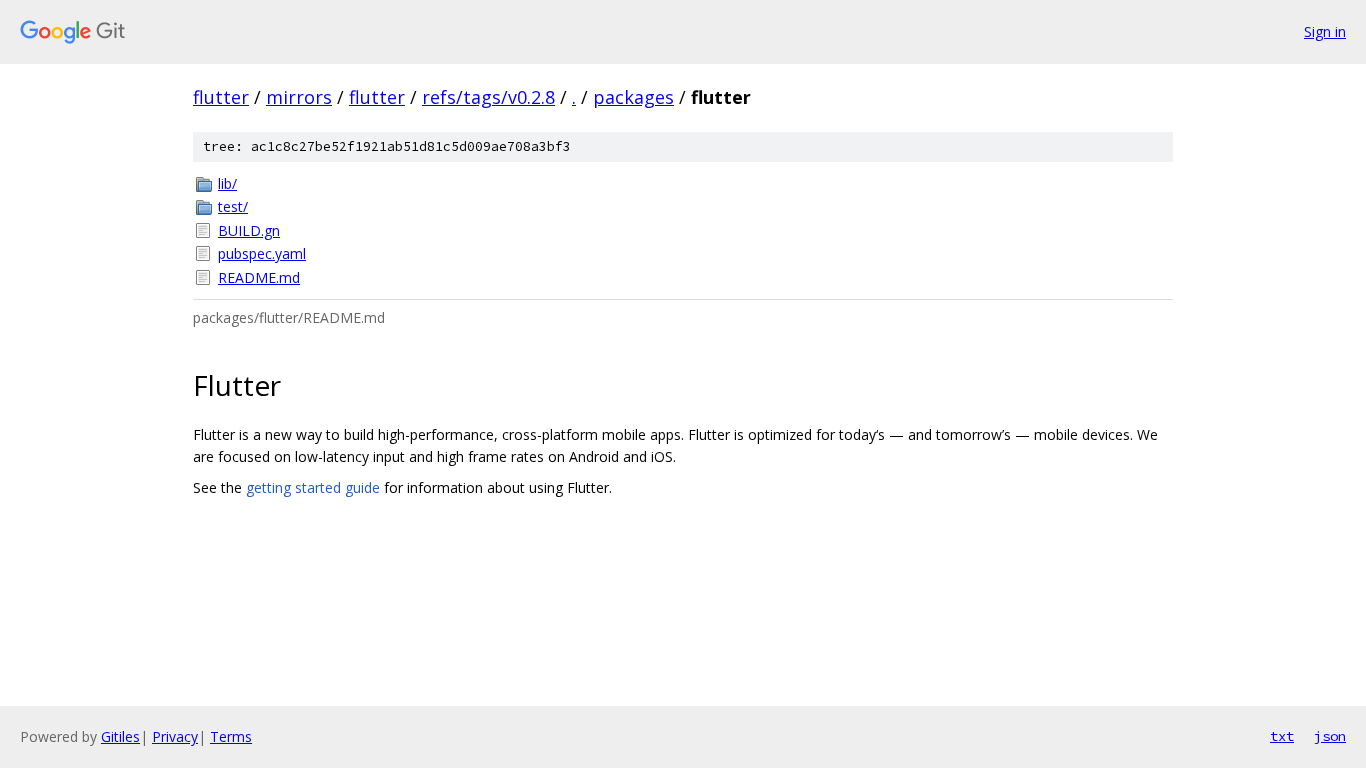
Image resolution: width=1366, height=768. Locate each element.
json (1330, 736)
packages (633, 97)
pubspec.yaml (262, 253)
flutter (221, 97)
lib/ (227, 183)
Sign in (1325, 31)
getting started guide (313, 487)
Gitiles (120, 736)
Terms (231, 736)
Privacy (175, 736)
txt (1282, 736)
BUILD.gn (249, 230)
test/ (233, 206)
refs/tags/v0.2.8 (488, 97)
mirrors (299, 97)
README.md (259, 277)
